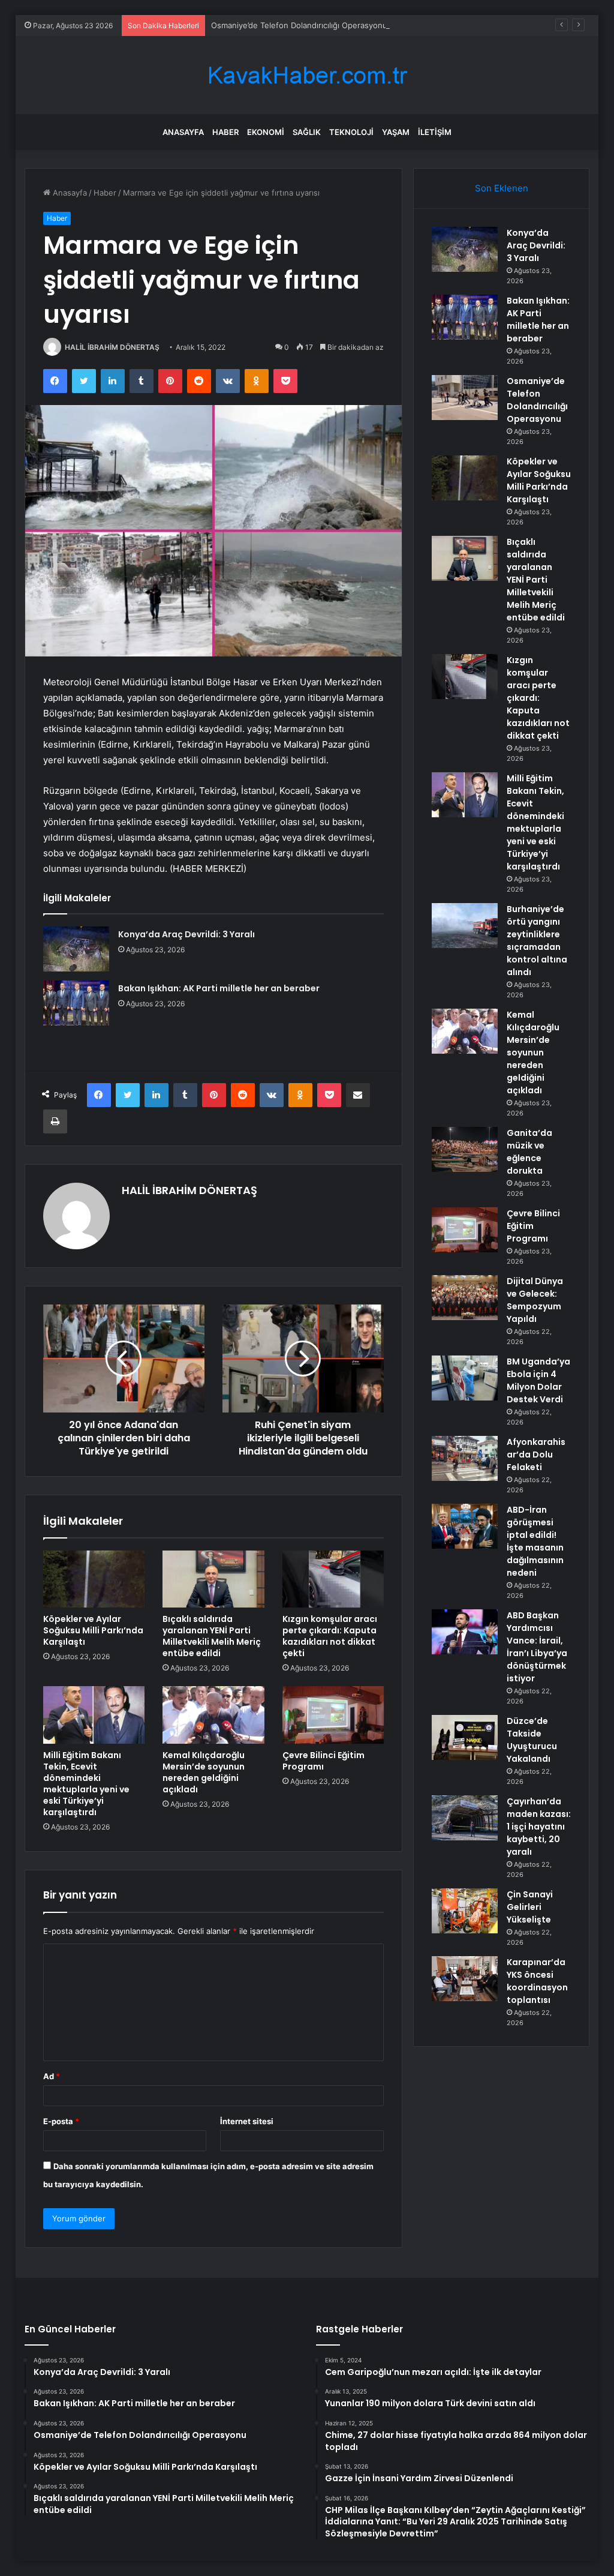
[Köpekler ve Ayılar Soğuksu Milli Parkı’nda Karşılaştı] (94, 1579)
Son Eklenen (502, 188)
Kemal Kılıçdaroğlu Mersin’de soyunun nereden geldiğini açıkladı (204, 1772)
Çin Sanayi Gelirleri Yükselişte (530, 1907)
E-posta (61, 2121)
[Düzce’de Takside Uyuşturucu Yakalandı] (465, 1737)
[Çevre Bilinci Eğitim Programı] (333, 1715)
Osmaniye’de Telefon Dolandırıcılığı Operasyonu (299, 25)
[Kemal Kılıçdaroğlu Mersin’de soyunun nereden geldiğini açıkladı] (213, 1715)
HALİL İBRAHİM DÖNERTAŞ (112, 347)
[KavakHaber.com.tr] (307, 75)
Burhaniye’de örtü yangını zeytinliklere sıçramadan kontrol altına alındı (537, 941)
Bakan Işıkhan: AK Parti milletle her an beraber (219, 988)
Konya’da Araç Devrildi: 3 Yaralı (186, 934)
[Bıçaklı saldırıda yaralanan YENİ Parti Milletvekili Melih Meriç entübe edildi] (213, 1579)
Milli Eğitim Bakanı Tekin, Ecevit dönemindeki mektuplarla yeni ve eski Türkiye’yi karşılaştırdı (86, 1784)
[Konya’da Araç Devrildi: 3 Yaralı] (76, 949)
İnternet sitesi (247, 2121)
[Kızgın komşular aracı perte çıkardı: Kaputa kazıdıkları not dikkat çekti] (333, 1579)
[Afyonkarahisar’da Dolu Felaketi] (465, 1458)
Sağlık (307, 132)
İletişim (435, 132)
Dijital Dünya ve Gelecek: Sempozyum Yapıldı (535, 1300)
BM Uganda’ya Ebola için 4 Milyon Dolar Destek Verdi (538, 1380)
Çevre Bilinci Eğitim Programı (323, 1761)
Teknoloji (351, 132)
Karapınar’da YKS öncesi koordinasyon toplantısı (537, 1981)
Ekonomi (266, 132)
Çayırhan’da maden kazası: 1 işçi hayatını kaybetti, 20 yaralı (539, 1827)
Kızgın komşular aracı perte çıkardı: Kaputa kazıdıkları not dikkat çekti (330, 1636)
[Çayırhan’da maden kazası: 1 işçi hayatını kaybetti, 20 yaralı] (465, 1818)
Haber (225, 132)
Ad (52, 2076)
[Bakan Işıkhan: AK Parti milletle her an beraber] (76, 1003)
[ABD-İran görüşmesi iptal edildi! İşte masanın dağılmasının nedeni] (465, 1526)
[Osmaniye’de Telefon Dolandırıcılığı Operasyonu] (465, 398)
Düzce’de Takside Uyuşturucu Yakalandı (532, 1740)
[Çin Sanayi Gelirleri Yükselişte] (465, 1911)
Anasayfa (183, 132)
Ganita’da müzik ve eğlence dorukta (529, 1152)
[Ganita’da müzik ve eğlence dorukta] (465, 1149)
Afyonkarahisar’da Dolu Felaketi (536, 1455)
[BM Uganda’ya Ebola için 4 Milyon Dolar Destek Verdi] (465, 1378)
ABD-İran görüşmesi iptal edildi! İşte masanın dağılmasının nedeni (535, 1541)
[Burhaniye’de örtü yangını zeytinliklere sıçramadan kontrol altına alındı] (465, 926)
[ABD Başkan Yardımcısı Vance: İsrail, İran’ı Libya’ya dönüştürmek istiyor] (465, 1632)
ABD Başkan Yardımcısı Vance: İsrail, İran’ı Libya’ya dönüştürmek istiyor (537, 1647)
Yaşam (396, 132)
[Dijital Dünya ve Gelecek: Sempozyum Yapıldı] (465, 1298)
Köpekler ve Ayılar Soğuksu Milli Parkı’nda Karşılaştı (93, 1630)
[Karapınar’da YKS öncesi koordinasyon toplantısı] (465, 1979)
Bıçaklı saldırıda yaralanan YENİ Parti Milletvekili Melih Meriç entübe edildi (212, 1636)
